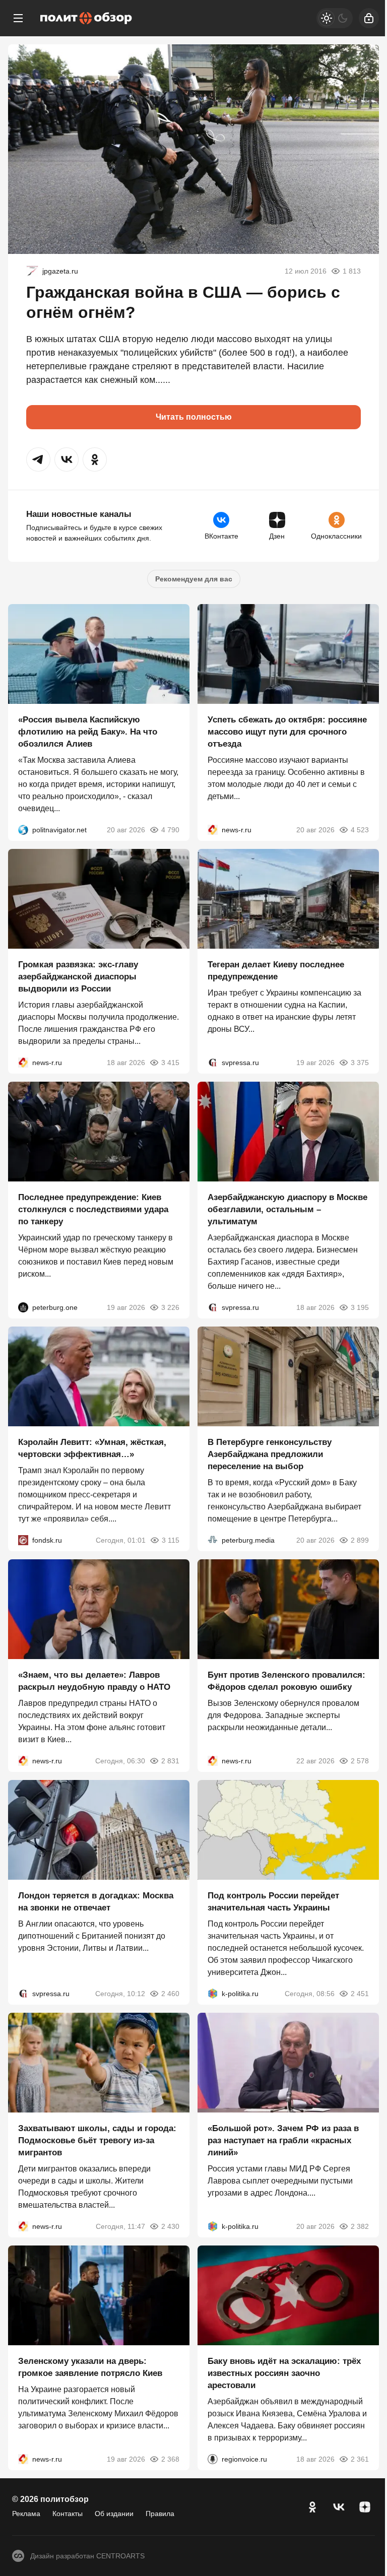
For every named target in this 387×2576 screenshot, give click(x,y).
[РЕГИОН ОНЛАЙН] (213, 830)
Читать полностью (194, 417)
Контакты (68, 2514)
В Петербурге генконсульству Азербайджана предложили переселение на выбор (270, 1454)
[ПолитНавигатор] (23, 830)
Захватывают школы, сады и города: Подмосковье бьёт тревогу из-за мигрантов (97, 2140)
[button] (38, 459)
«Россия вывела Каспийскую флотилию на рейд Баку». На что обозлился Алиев (88, 732)
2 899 (360, 1540)
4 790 (170, 830)
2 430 (170, 2226)
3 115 (171, 1540)
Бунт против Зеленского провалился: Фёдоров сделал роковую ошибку (286, 1681)
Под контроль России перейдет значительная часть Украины (273, 1902)
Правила (160, 2514)
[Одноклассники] (312, 2507)
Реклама (26, 2514)
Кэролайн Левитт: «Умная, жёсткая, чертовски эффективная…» (92, 1448)
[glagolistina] (32, 271)
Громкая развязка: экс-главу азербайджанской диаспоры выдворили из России (78, 977)
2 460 (170, 1994)
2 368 (170, 2459)
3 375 (360, 1063)
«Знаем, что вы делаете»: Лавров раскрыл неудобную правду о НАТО (94, 1681)
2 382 (360, 2226)
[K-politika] (213, 1994)
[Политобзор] (86, 18)
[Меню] (18, 18)
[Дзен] (365, 2507)
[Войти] (369, 18)
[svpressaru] (213, 1063)
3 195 (360, 1307)
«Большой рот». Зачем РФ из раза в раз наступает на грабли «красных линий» (283, 2140)
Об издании (114, 2514)
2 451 (360, 1994)
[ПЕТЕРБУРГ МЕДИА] (213, 1540)
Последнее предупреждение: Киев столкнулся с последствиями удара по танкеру (93, 1209)
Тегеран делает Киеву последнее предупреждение (276, 971)
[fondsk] (23, 1540)
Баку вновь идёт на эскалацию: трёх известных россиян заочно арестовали (284, 2373)
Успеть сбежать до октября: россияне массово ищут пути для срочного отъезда (287, 732)
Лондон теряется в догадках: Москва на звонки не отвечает (96, 1902)
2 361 (360, 2459)
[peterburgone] (23, 1307)
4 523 (360, 830)
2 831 (170, 1761)
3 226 (170, 1307)
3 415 (170, 1063)
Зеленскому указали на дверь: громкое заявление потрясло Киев (90, 2367)
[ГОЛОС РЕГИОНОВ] (213, 2459)
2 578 (360, 1761)
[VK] (339, 2507)
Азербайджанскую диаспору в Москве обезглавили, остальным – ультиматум (287, 1209)
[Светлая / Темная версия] (335, 18)
